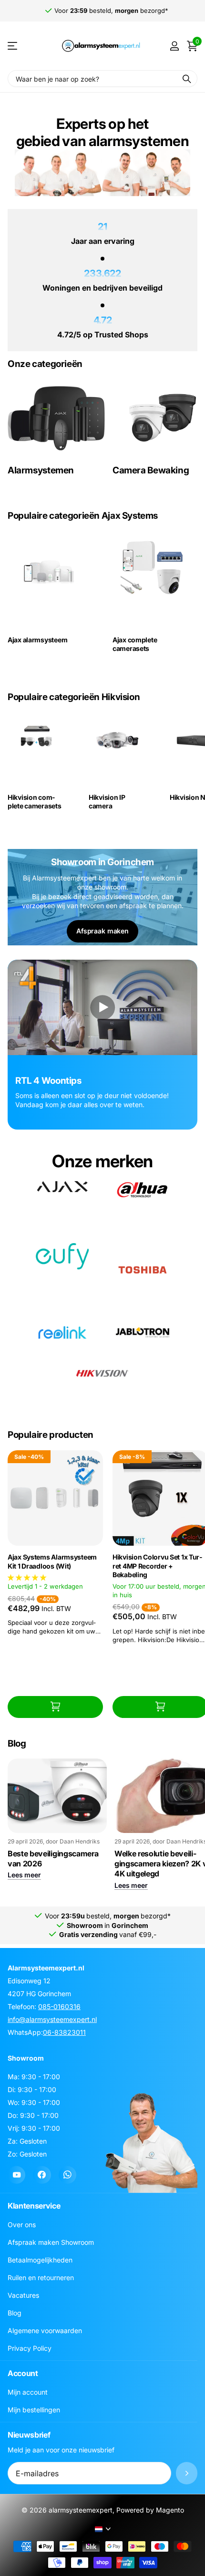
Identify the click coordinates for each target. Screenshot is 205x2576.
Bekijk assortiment (13, 46)
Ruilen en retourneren (41, 2278)
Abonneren (187, 2473)
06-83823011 (64, 2032)
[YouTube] (16, 2175)
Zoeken (187, 79)
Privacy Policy (30, 2348)
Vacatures (23, 2295)
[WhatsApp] (67, 2175)
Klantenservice (34, 2206)
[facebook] (42, 2175)
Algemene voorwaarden (45, 2330)
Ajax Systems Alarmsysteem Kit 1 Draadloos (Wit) (52, 1561)
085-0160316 (59, 2006)
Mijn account (28, 2392)
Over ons (22, 2225)
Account (23, 2373)
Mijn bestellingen (34, 2410)
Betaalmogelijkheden (40, 2260)
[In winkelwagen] (55, 1707)
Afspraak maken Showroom (51, 2242)
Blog (15, 2313)
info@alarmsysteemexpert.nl (52, 2019)
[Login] (174, 46)
